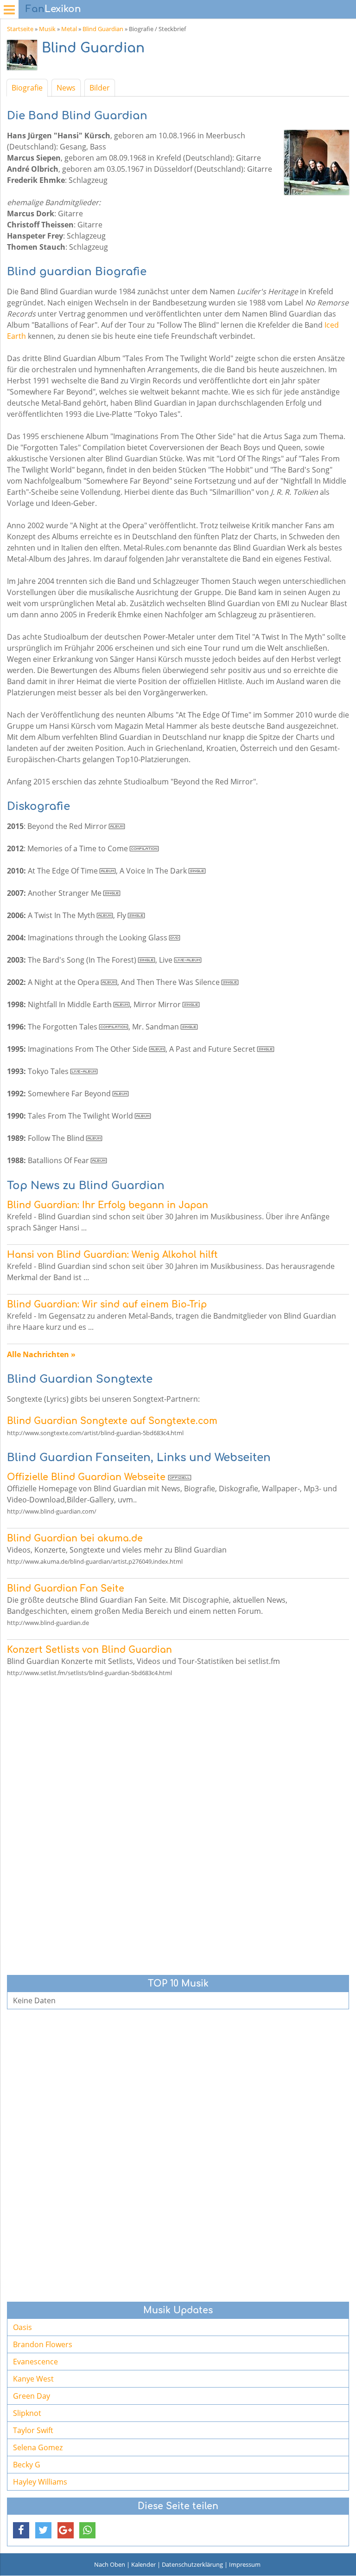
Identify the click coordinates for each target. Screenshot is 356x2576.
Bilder (100, 88)
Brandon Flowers (43, 2344)
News (66, 88)
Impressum (245, 2564)
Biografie (27, 88)
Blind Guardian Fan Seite (66, 1589)
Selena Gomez (38, 2447)
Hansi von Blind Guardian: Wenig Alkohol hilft (112, 1255)
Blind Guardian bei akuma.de (75, 1538)
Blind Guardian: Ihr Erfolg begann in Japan (108, 1205)
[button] (21, 2530)
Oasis (22, 2327)
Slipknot (27, 2413)
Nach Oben (110, 2564)
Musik (47, 29)
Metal (69, 29)
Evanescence (35, 2362)
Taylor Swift (33, 2430)
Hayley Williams (40, 2482)
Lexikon (53, 9)
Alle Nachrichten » (41, 1354)
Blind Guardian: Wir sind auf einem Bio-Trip (107, 1304)
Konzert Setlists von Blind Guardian (89, 1650)
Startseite (20, 29)
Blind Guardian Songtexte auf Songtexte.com (112, 1421)
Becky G (27, 2465)
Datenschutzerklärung (192, 2564)
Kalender (143, 2564)
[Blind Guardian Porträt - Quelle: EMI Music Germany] (24, 57)
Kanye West (33, 2379)
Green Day (32, 2396)
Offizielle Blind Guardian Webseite (86, 1477)
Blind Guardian (103, 29)
